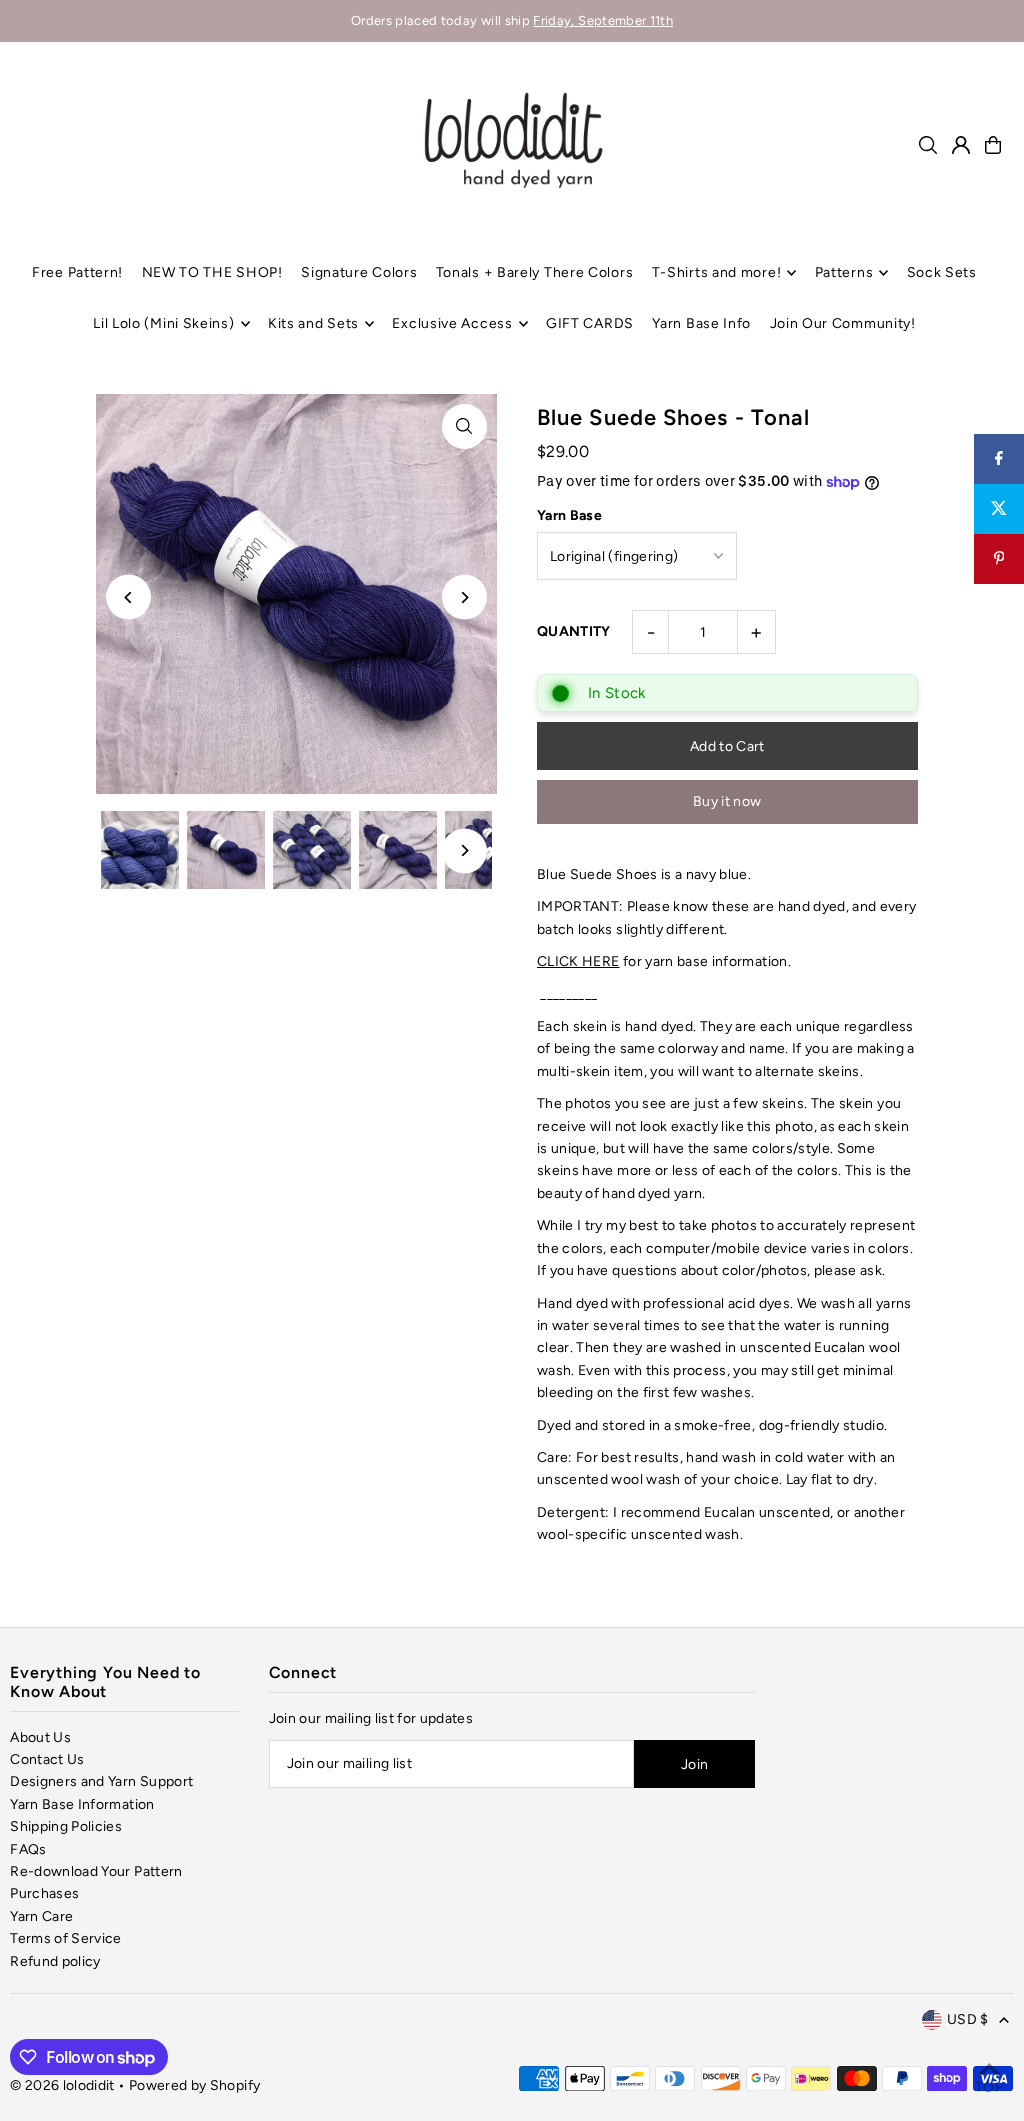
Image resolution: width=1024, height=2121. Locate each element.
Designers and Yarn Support (101, 1781)
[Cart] (993, 145)
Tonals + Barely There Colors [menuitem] (535, 272)
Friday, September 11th (603, 20)
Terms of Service (66, 1938)
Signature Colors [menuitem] (359, 272)
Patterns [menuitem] (844, 272)
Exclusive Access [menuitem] (452, 323)
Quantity (574, 631)
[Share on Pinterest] (999, 559)
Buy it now (727, 801)
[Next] (464, 597)
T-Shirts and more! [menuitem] (717, 272)
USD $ (968, 2019)
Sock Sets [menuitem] (942, 272)
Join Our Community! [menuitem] (843, 323)
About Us (40, 1737)
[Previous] (128, 597)
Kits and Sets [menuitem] (313, 323)
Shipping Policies (66, 1826)
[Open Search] (928, 145)
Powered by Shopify (194, 2085)
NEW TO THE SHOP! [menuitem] (212, 272)
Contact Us (47, 1759)
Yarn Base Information (82, 1804)
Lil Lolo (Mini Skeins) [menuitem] (163, 323)
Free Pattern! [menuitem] (77, 272)
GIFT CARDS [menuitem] (590, 323)
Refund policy (55, 1961)
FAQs (28, 1849)
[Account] (961, 145)
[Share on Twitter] (999, 509)
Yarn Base (569, 515)
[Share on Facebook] (999, 459)
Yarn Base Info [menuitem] (701, 323)
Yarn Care (41, 1916)
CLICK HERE (578, 961)
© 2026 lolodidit (62, 2085)
